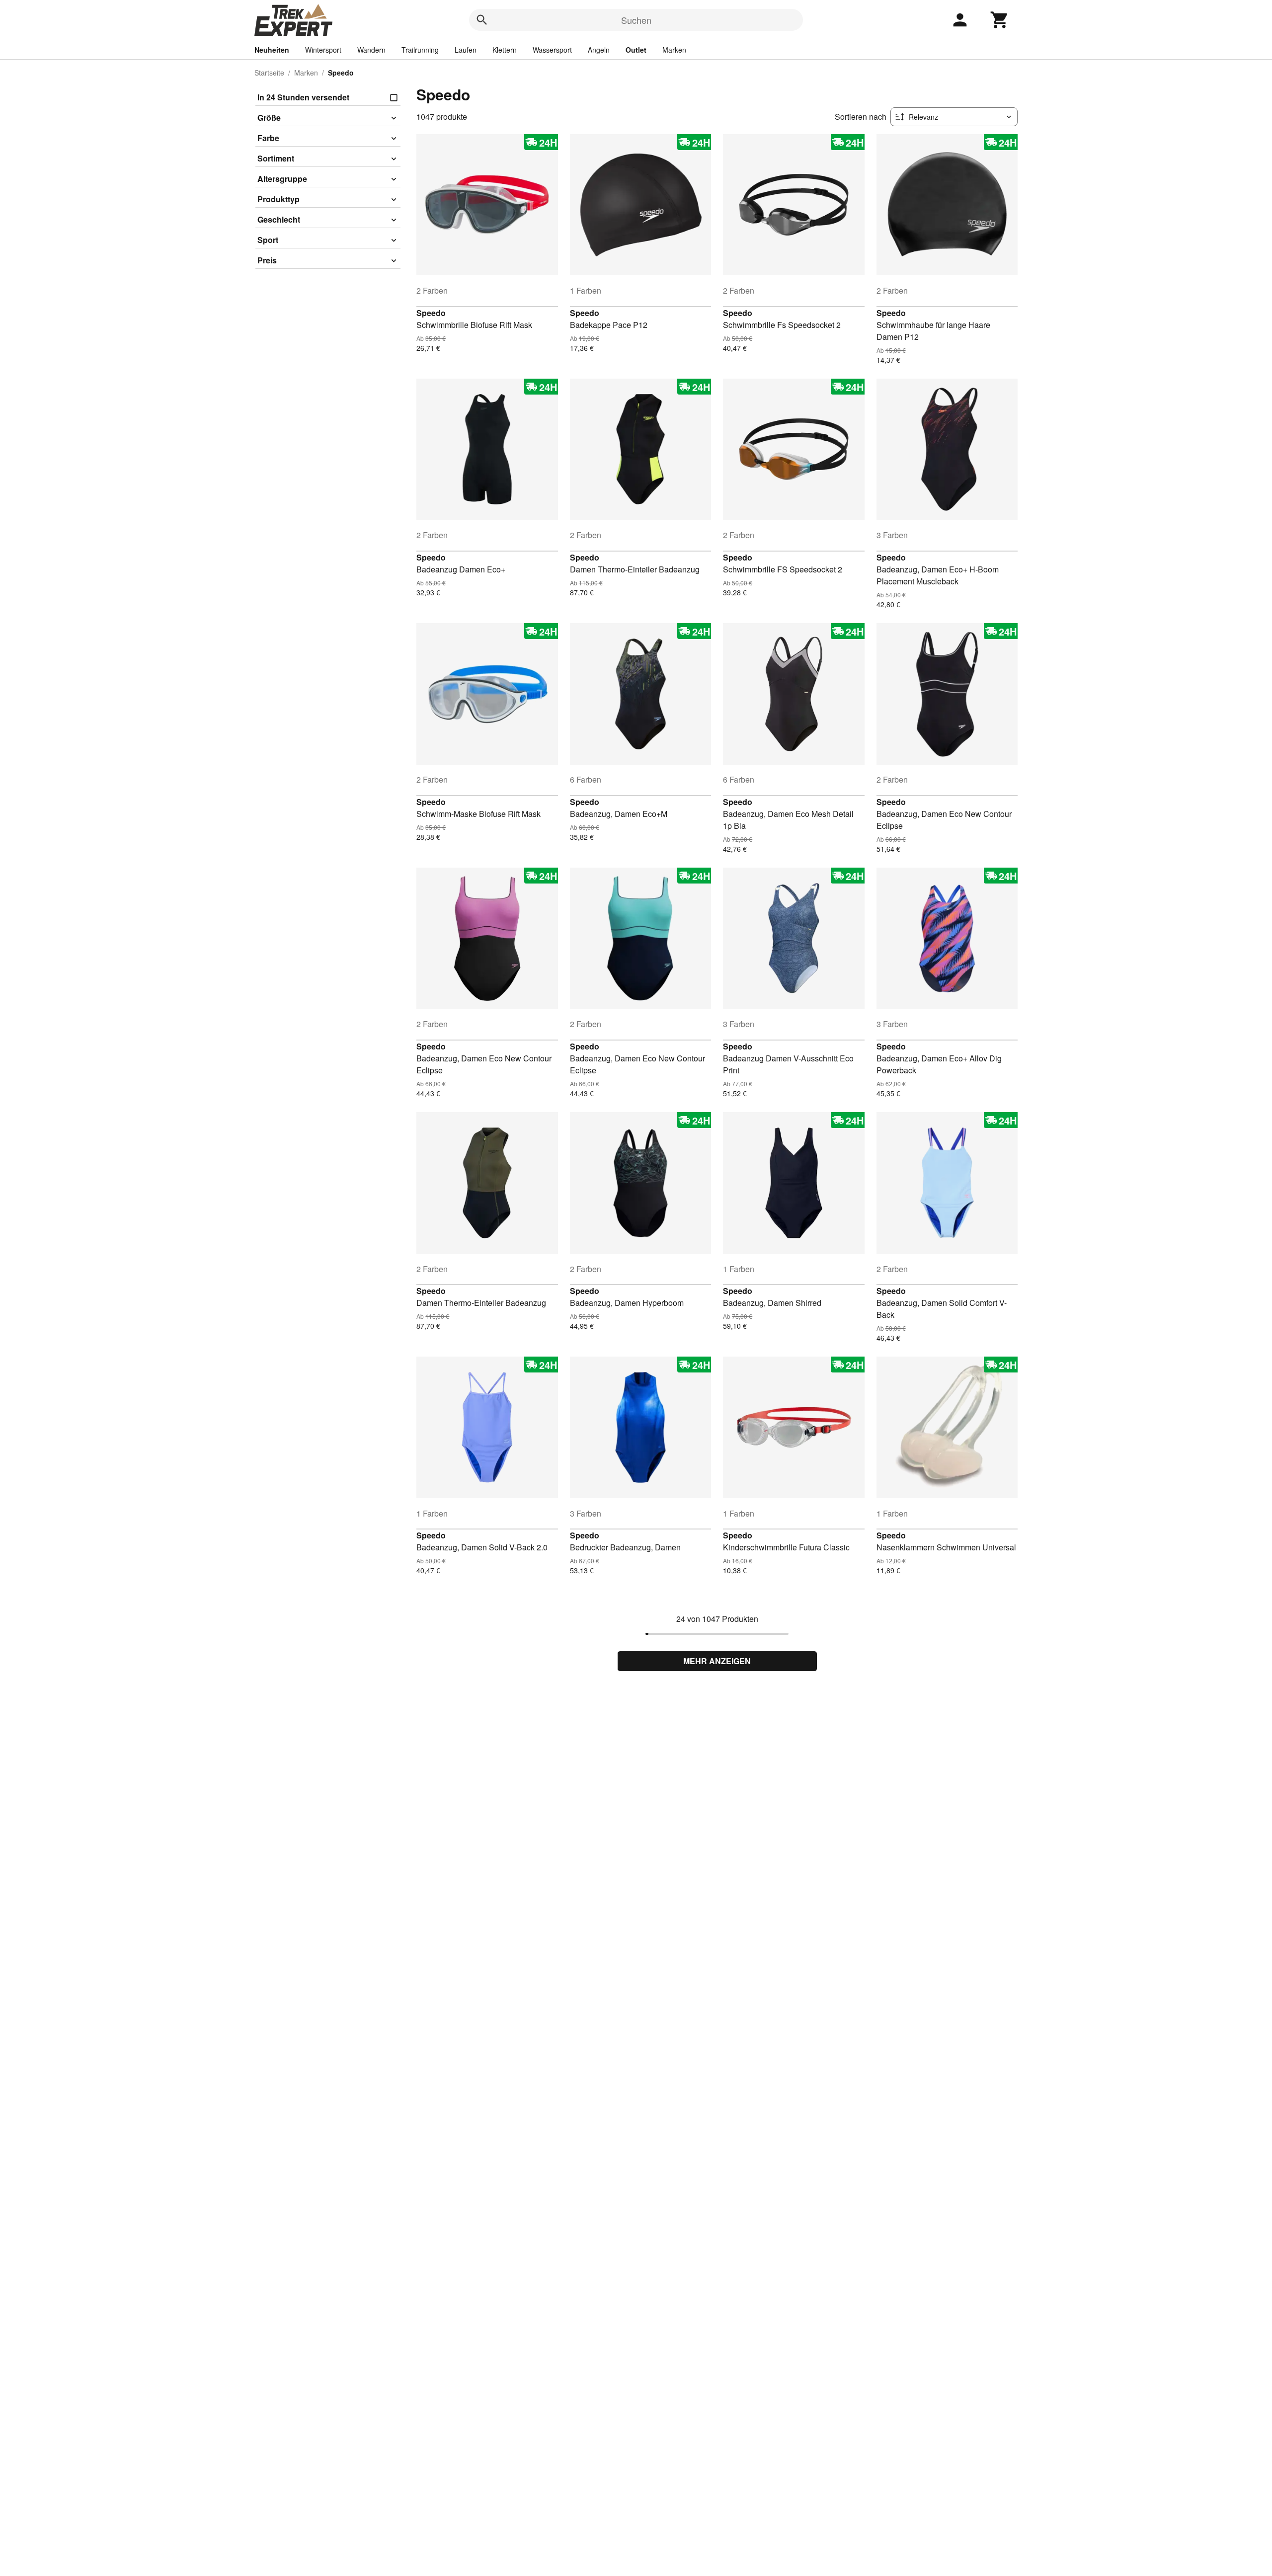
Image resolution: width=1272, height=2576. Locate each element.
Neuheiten (272, 50)
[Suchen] (482, 20)
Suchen (636, 20)
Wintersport (323, 50)
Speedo (431, 313)
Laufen (466, 50)
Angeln (599, 50)
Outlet (636, 50)
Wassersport (552, 50)
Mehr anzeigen (717, 1661)
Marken (674, 50)
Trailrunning (420, 50)
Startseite (269, 73)
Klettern (505, 50)
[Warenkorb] (1000, 20)
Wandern (371, 50)
